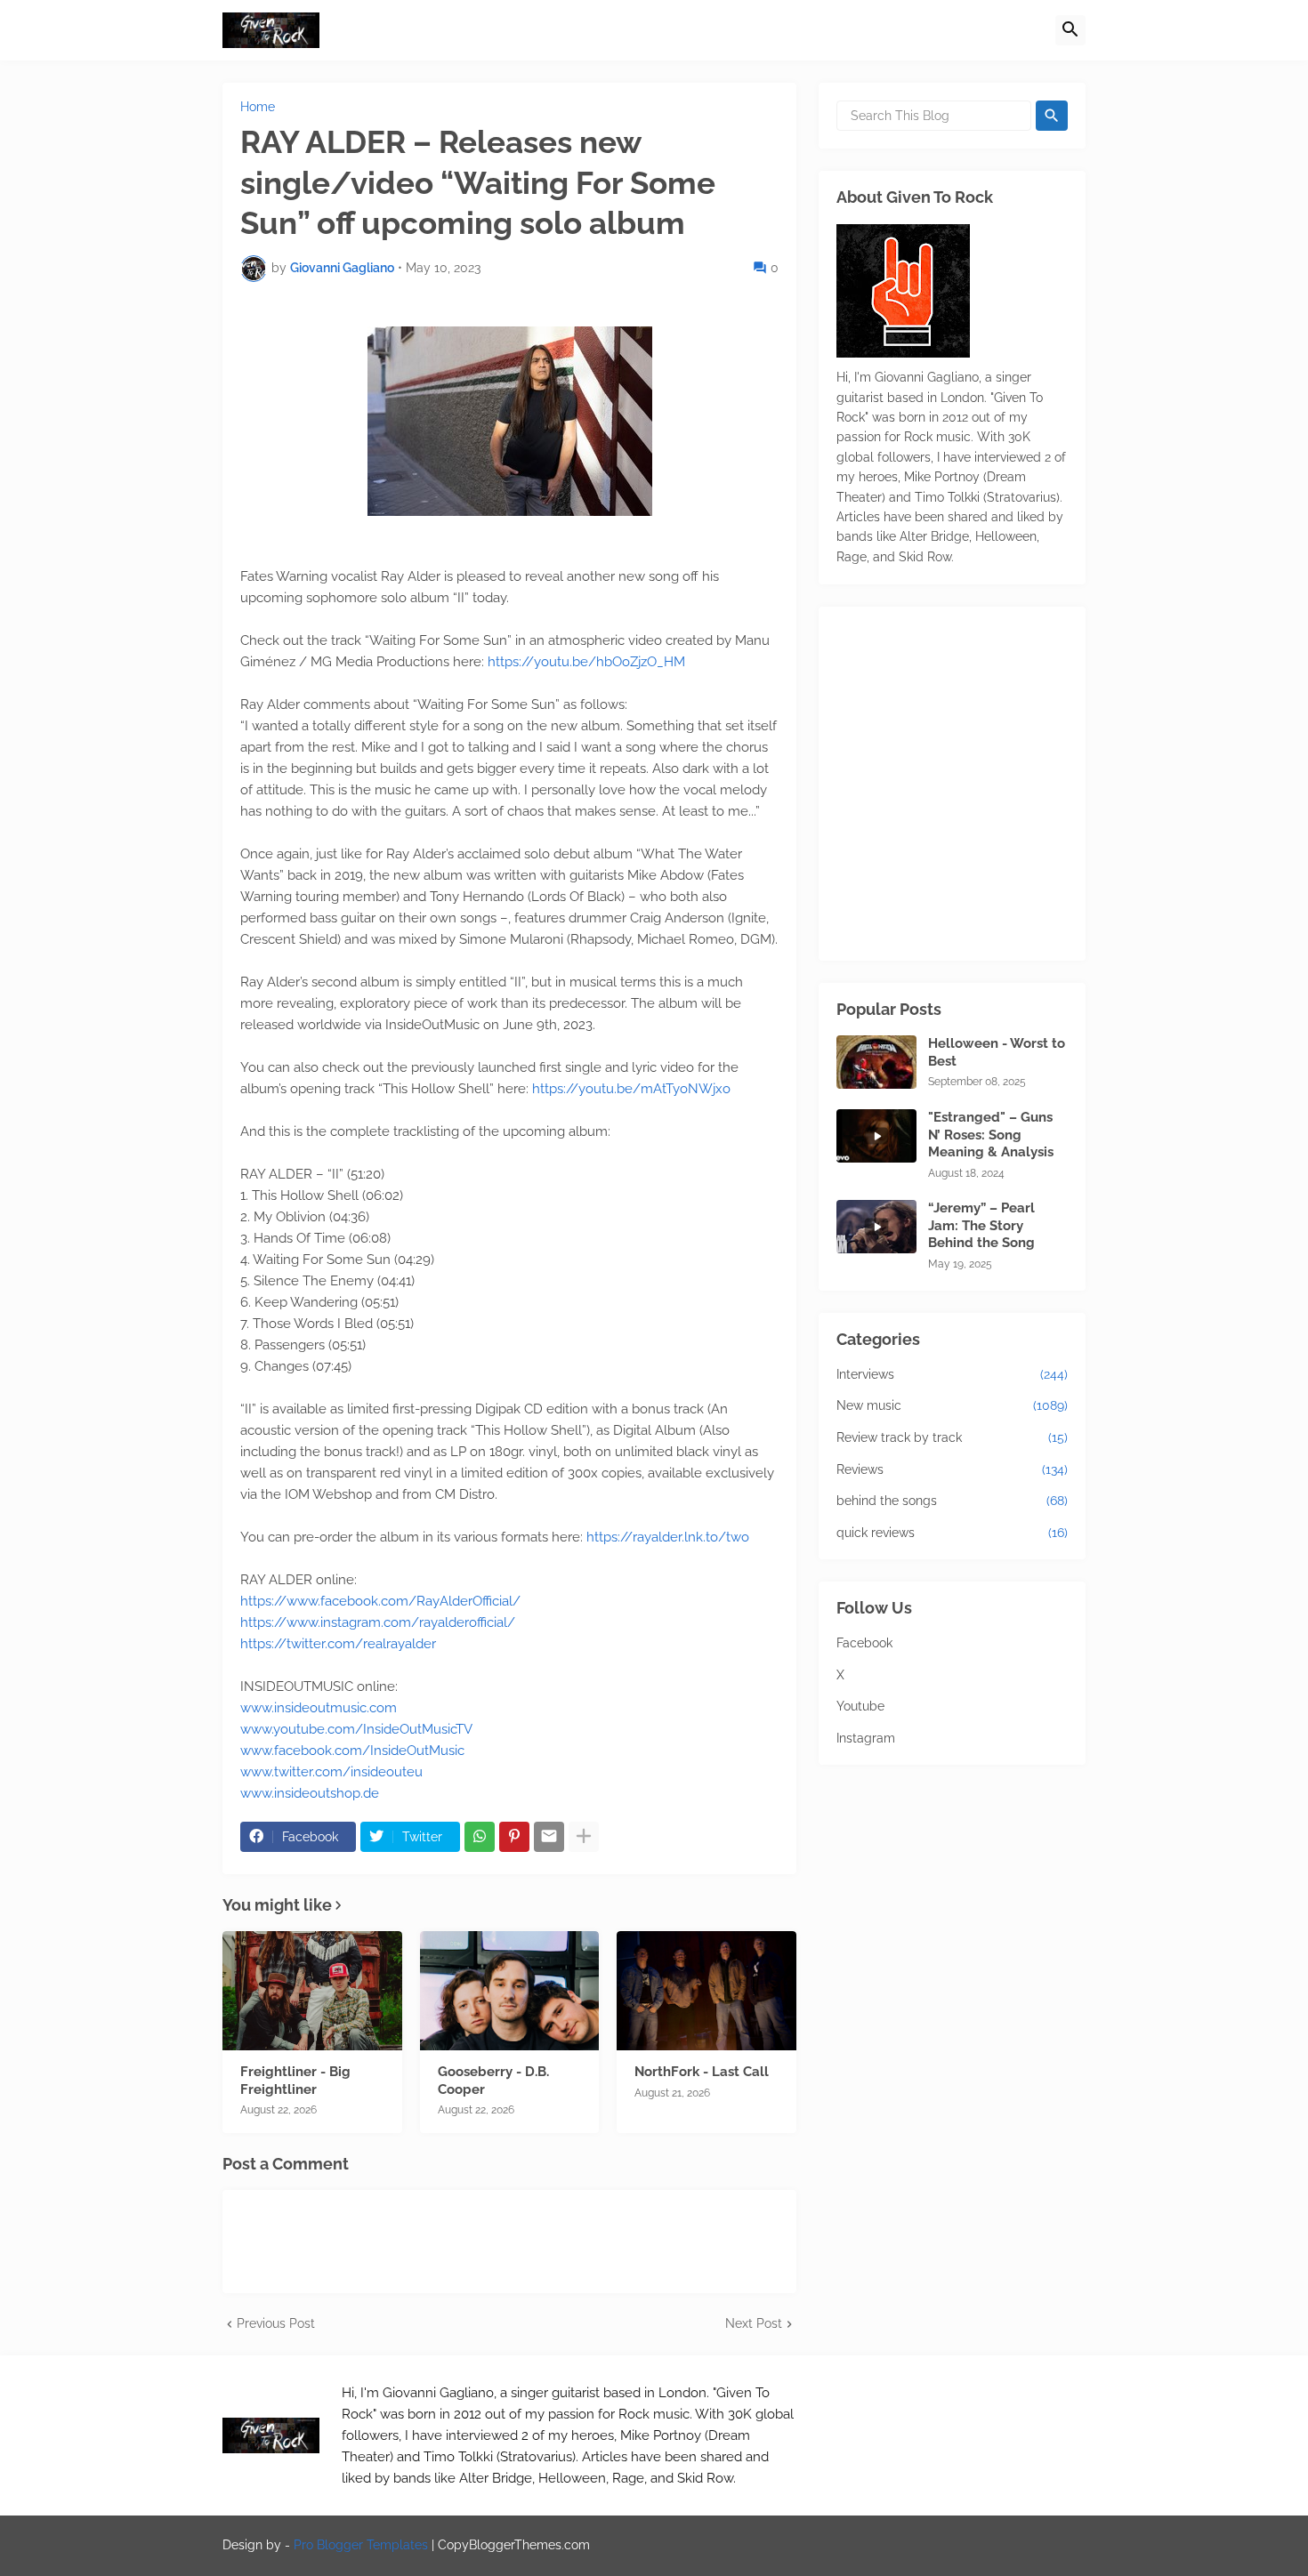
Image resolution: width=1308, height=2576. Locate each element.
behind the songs (952, 1501)
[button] (1070, 30)
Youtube (860, 1706)
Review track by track (952, 1437)
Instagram (866, 1738)
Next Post (754, 2323)
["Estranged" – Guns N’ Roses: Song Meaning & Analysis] (876, 1136)
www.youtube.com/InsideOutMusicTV (356, 1729)
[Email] (549, 1837)
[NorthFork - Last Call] (706, 1991)
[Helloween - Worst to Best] (876, 1062)
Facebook (864, 1643)
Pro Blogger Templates (361, 2545)
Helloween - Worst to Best (997, 1052)
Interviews (952, 1374)
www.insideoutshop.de (310, 1793)
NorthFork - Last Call (702, 2072)
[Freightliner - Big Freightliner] (312, 1991)
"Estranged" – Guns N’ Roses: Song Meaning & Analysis (991, 1135)
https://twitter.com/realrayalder (338, 1644)
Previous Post (276, 2323)
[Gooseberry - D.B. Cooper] (510, 1991)
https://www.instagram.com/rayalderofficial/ (378, 1622)
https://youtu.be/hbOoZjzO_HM (586, 662)
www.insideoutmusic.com (319, 1708)
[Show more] (584, 1837)
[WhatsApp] (480, 1837)
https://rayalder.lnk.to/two (668, 1537)
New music (952, 1405)
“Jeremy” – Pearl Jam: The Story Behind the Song (981, 1225)
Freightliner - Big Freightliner (295, 2081)
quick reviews (952, 1533)
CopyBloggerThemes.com (514, 2545)
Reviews (952, 1469)
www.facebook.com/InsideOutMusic (352, 1751)
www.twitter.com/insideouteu (331, 1772)
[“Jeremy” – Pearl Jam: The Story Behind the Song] (876, 1227)
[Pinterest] (514, 1837)
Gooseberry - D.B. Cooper (493, 2081)
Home (258, 107)
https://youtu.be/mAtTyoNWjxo (631, 1089)
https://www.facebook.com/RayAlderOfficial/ (380, 1601)
